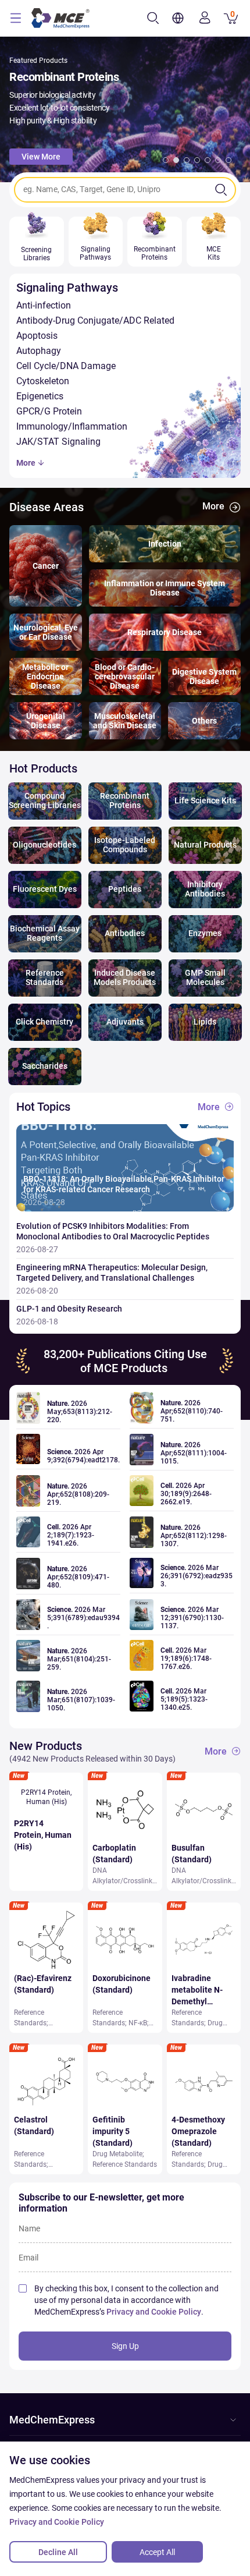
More (27, 463)
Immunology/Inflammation (72, 426)
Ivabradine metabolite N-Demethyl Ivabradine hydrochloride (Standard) (197, 1990)
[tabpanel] (125, 109)
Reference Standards (125, 2164)
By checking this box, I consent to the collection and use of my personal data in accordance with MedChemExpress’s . (126, 2300)
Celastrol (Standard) (34, 2125)
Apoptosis (37, 336)
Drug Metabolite (117, 2154)
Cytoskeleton (43, 381)
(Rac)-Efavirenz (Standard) (43, 1984)
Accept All (157, 2552)
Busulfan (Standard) (192, 1854)
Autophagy (39, 351)
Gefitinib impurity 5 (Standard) (112, 2131)
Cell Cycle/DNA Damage (66, 366)
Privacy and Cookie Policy (154, 2312)
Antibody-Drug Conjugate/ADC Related (95, 320)
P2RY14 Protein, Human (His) (43, 1835)
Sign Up (125, 2346)
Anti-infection (44, 305)
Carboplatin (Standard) (114, 1854)
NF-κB (138, 2023)
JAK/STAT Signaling (58, 442)
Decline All (58, 2552)
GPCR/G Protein (49, 411)
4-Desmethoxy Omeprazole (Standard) (198, 2131)
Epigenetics (40, 396)
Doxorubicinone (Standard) (122, 1984)
